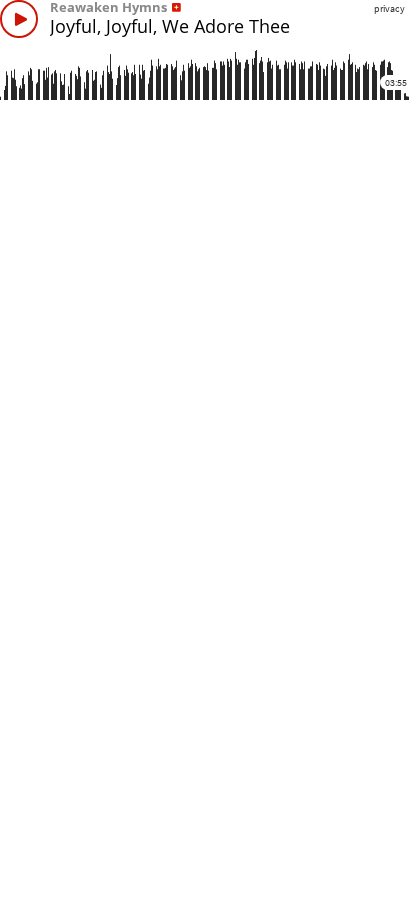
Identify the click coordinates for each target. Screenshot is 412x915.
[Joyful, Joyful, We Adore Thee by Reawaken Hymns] (19, 19)
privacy (389, 8)
